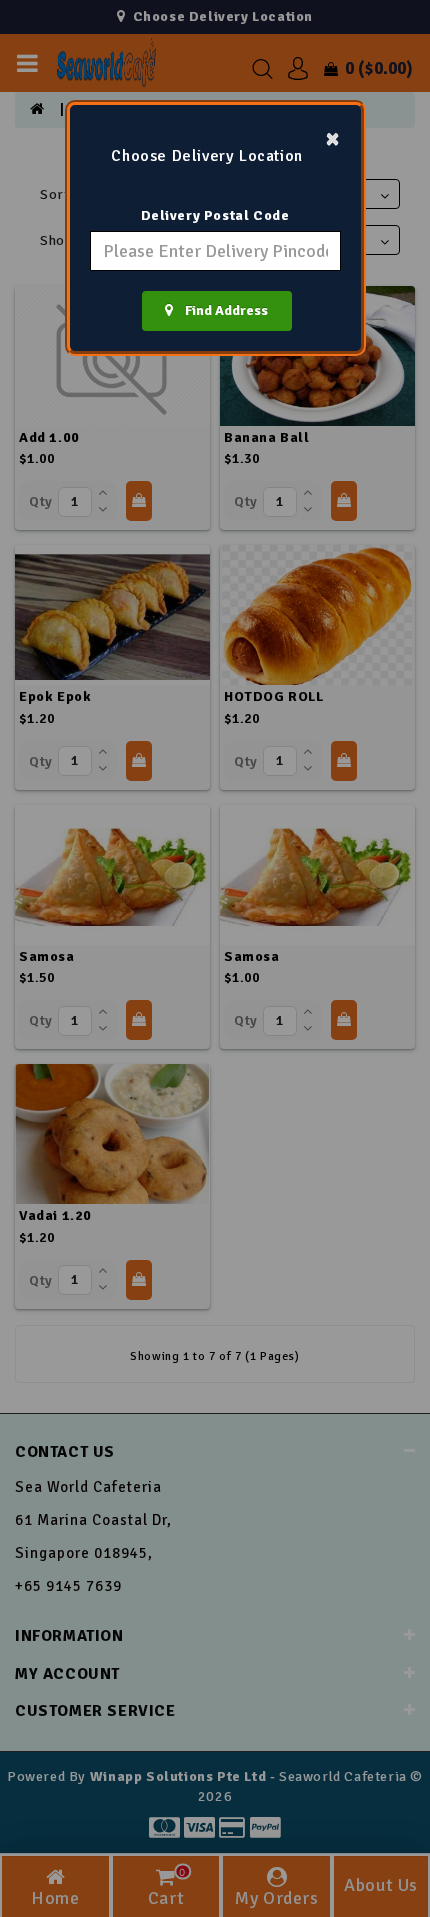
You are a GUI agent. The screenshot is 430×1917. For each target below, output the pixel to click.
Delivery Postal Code (215, 215)
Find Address (220, 310)
